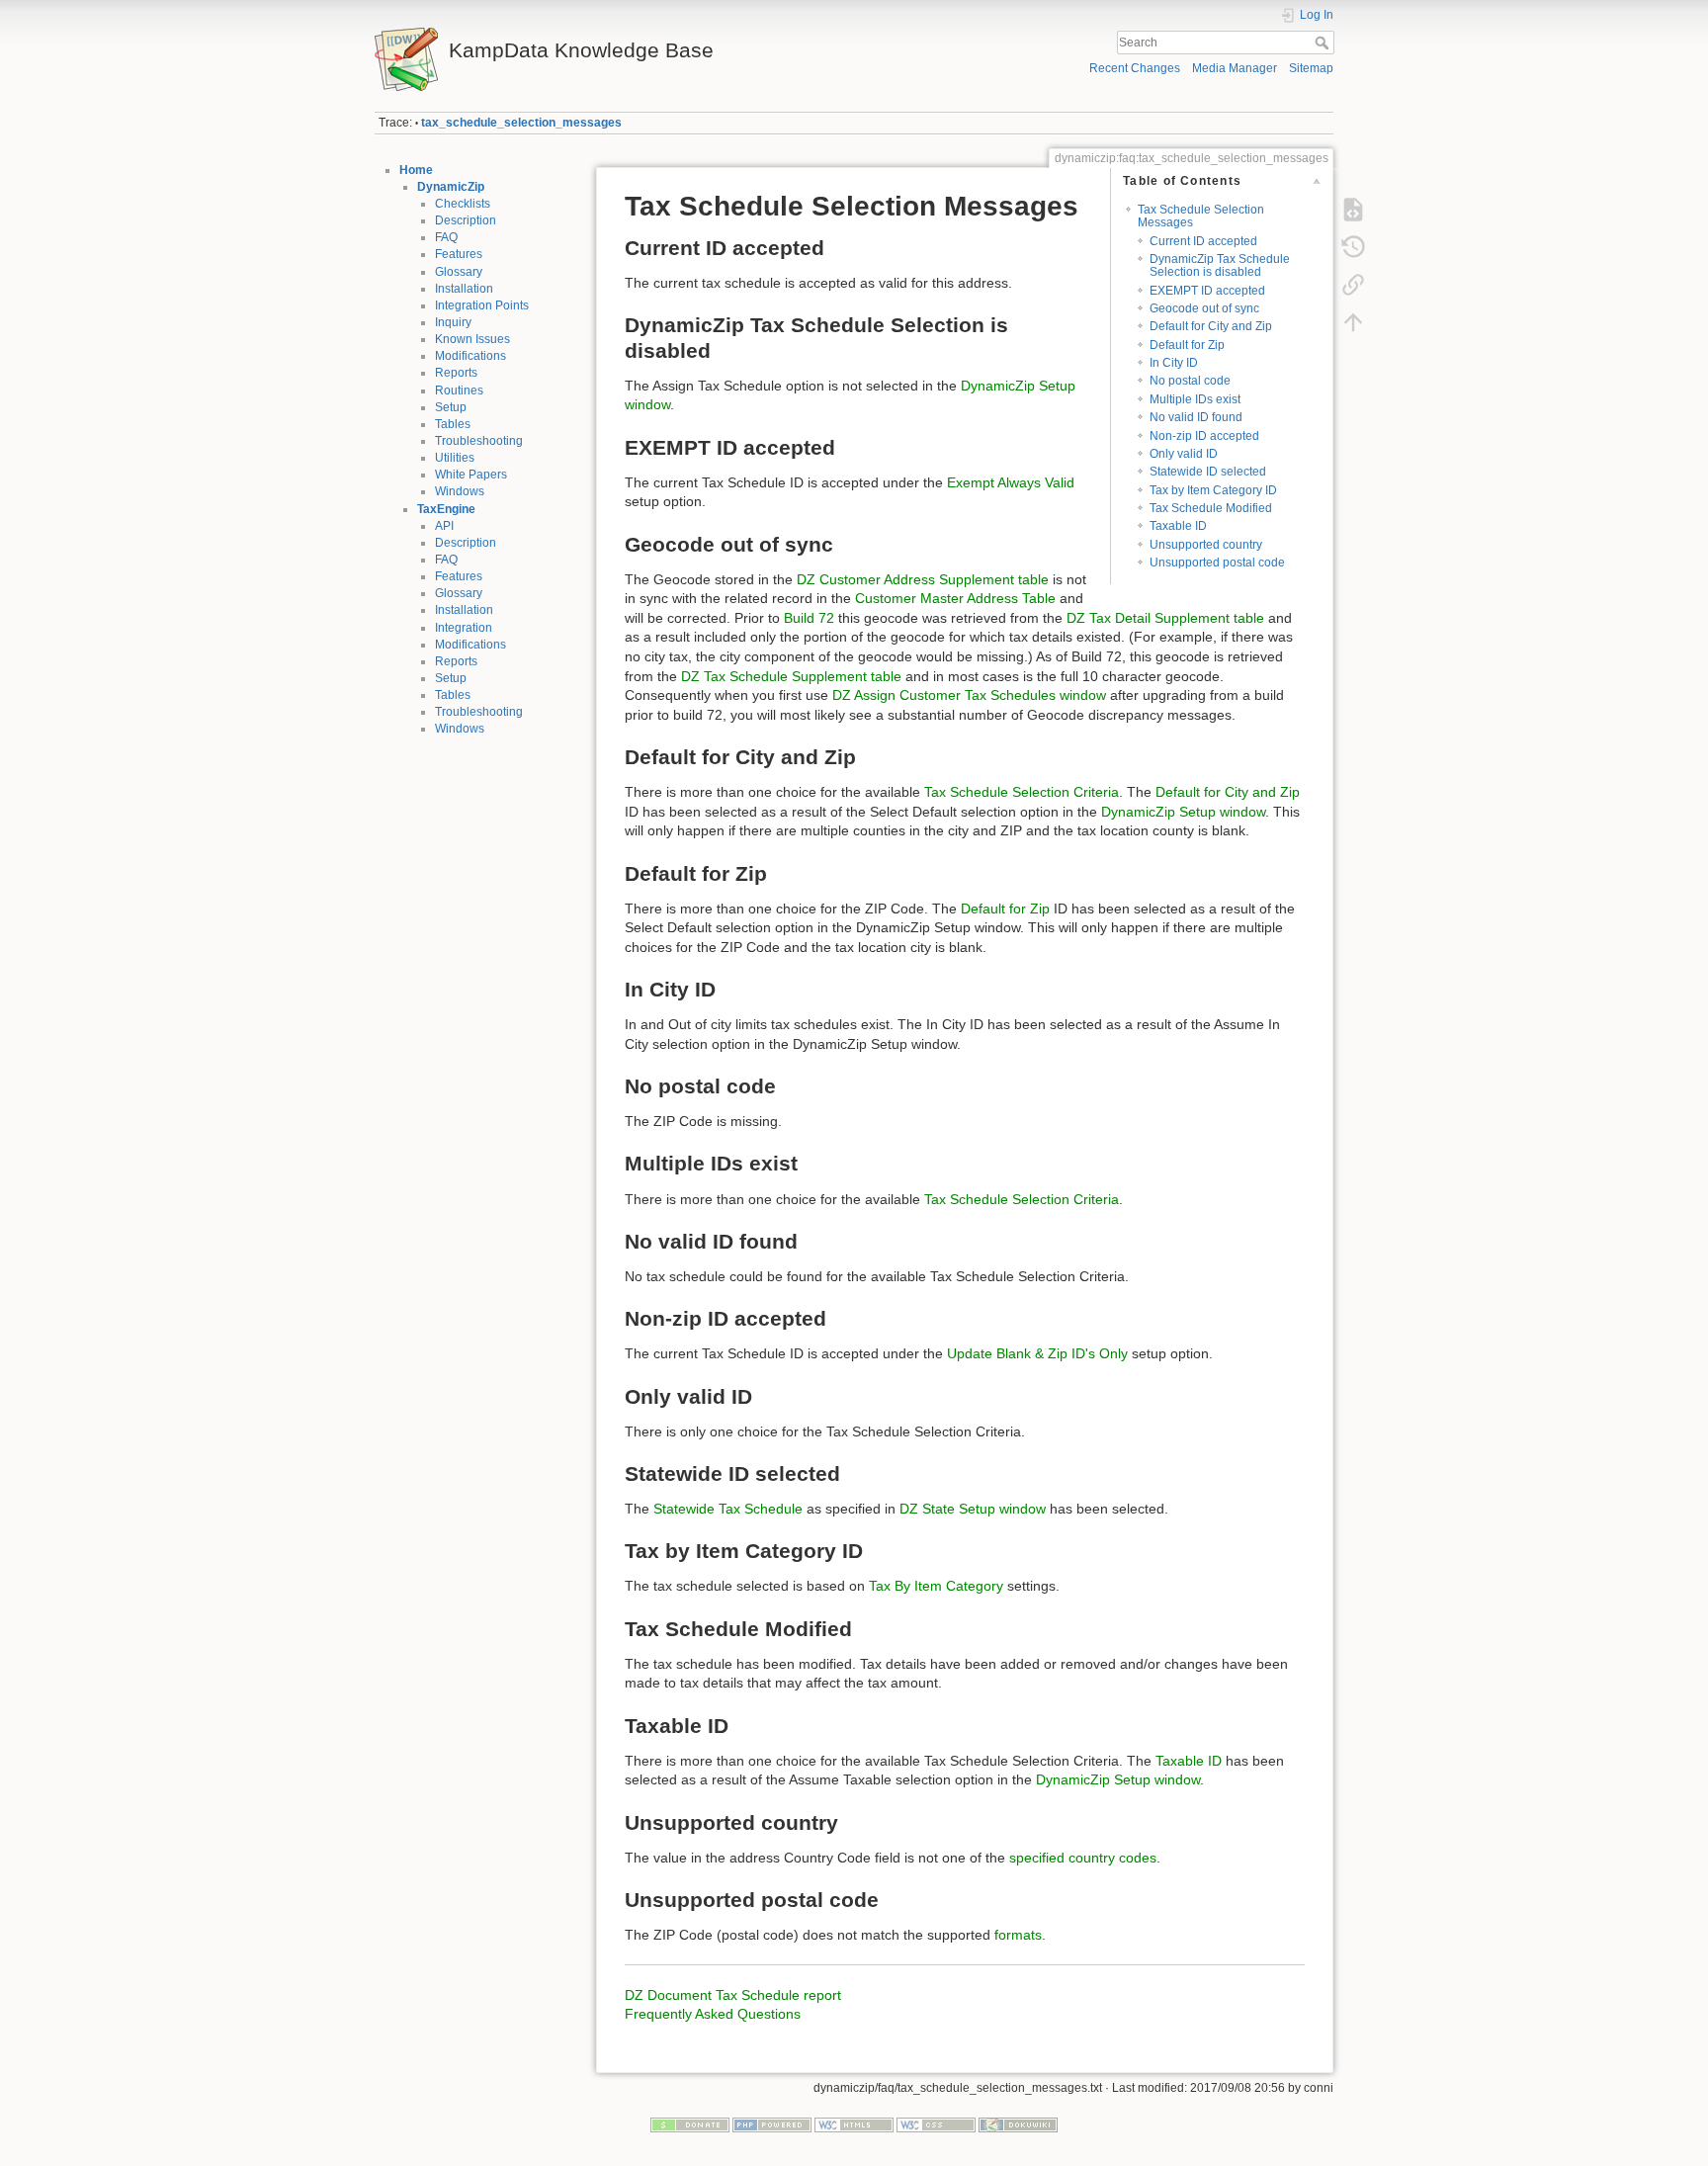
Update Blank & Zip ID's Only (1037, 1353)
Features (459, 254)
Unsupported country (1206, 545)
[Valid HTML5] (854, 2123)
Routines (459, 390)
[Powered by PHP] (772, 2123)
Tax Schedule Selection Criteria (1022, 792)
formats (1018, 1935)
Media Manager (1235, 68)
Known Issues (472, 339)
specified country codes (1083, 1858)
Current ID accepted (1203, 241)
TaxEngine (446, 509)
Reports (456, 373)
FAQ (446, 237)
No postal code (1190, 381)
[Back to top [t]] (1353, 322)
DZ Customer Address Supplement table (923, 579)
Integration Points (482, 305)
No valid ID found (1196, 417)
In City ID (1174, 363)
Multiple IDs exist (1195, 399)
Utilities (455, 458)
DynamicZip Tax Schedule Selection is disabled (1220, 265)
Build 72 (809, 618)
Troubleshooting (479, 441)
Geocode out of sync (1204, 308)
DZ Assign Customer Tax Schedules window (969, 695)
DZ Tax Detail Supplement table (1165, 618)
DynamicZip (451, 187)
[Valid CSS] (936, 2123)
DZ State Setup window (973, 1509)
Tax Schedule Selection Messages (1201, 216)
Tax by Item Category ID (1213, 490)
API (444, 526)
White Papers (471, 475)
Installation (464, 289)
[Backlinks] (1353, 285)
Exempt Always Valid (1011, 482)
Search (1324, 43)
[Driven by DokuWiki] (1018, 2123)
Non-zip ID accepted (1204, 436)
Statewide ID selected (1208, 472)
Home (416, 170)
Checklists (463, 204)
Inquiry (453, 322)
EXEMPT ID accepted (1207, 291)
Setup (451, 407)
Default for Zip (1187, 345)
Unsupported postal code (1217, 563)
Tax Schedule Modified (1211, 508)
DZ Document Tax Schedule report (733, 1995)
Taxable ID (1178, 526)
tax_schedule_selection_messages (521, 123)
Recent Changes (1135, 68)
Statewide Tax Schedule (728, 1509)
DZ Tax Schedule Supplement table (791, 676)
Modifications (470, 356)
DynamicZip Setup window (1183, 812)
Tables (453, 424)
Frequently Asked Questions (713, 2014)
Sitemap (1311, 68)
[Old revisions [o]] (1353, 247)
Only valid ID (1184, 454)
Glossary (459, 272)
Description (466, 220)
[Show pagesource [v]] (1353, 210)
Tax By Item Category (936, 1586)
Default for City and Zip (1211, 326)
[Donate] (690, 2123)
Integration (464, 628)
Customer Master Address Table (955, 598)
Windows (460, 491)
